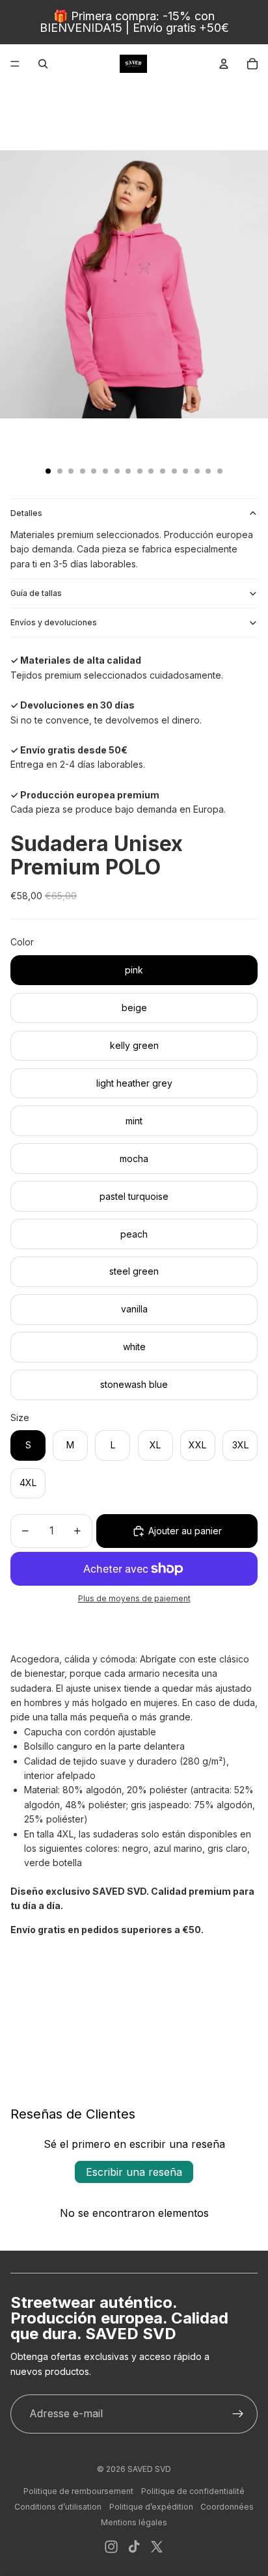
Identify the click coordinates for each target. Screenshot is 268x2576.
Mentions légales (134, 2522)
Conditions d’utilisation (58, 2507)
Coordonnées (227, 2507)
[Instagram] (111, 2547)
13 (185, 471)
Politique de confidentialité (193, 2491)
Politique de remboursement (78, 2491)
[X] (157, 2547)
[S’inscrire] (238, 2414)
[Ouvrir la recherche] (43, 64)
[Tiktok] (134, 2547)
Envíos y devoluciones (54, 622)
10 (151, 471)
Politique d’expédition (151, 2507)
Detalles (26, 513)
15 (208, 471)
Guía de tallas (36, 593)
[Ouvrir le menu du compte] (224, 64)
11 (163, 471)
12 (174, 471)
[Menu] (15, 64)
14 (197, 471)
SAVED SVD (149, 2469)
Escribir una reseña (134, 2172)
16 (220, 471)
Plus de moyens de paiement (134, 1599)
